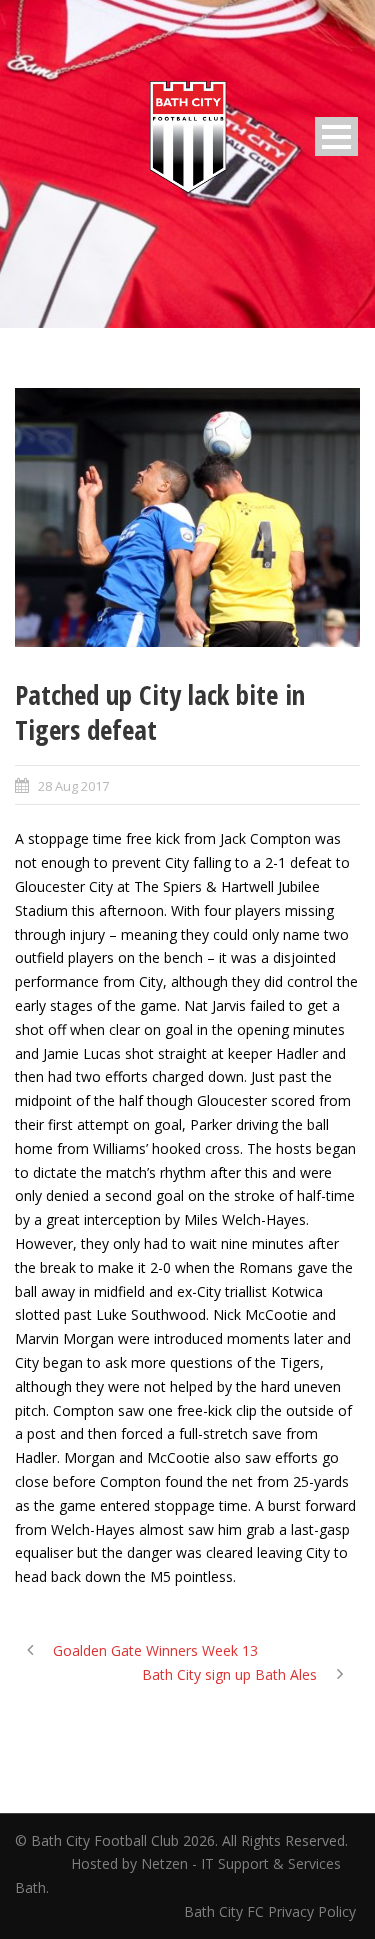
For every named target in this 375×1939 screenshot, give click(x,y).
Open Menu (336, 136)
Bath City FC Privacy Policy (272, 1911)
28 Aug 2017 (73, 786)
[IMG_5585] (187, 517)
